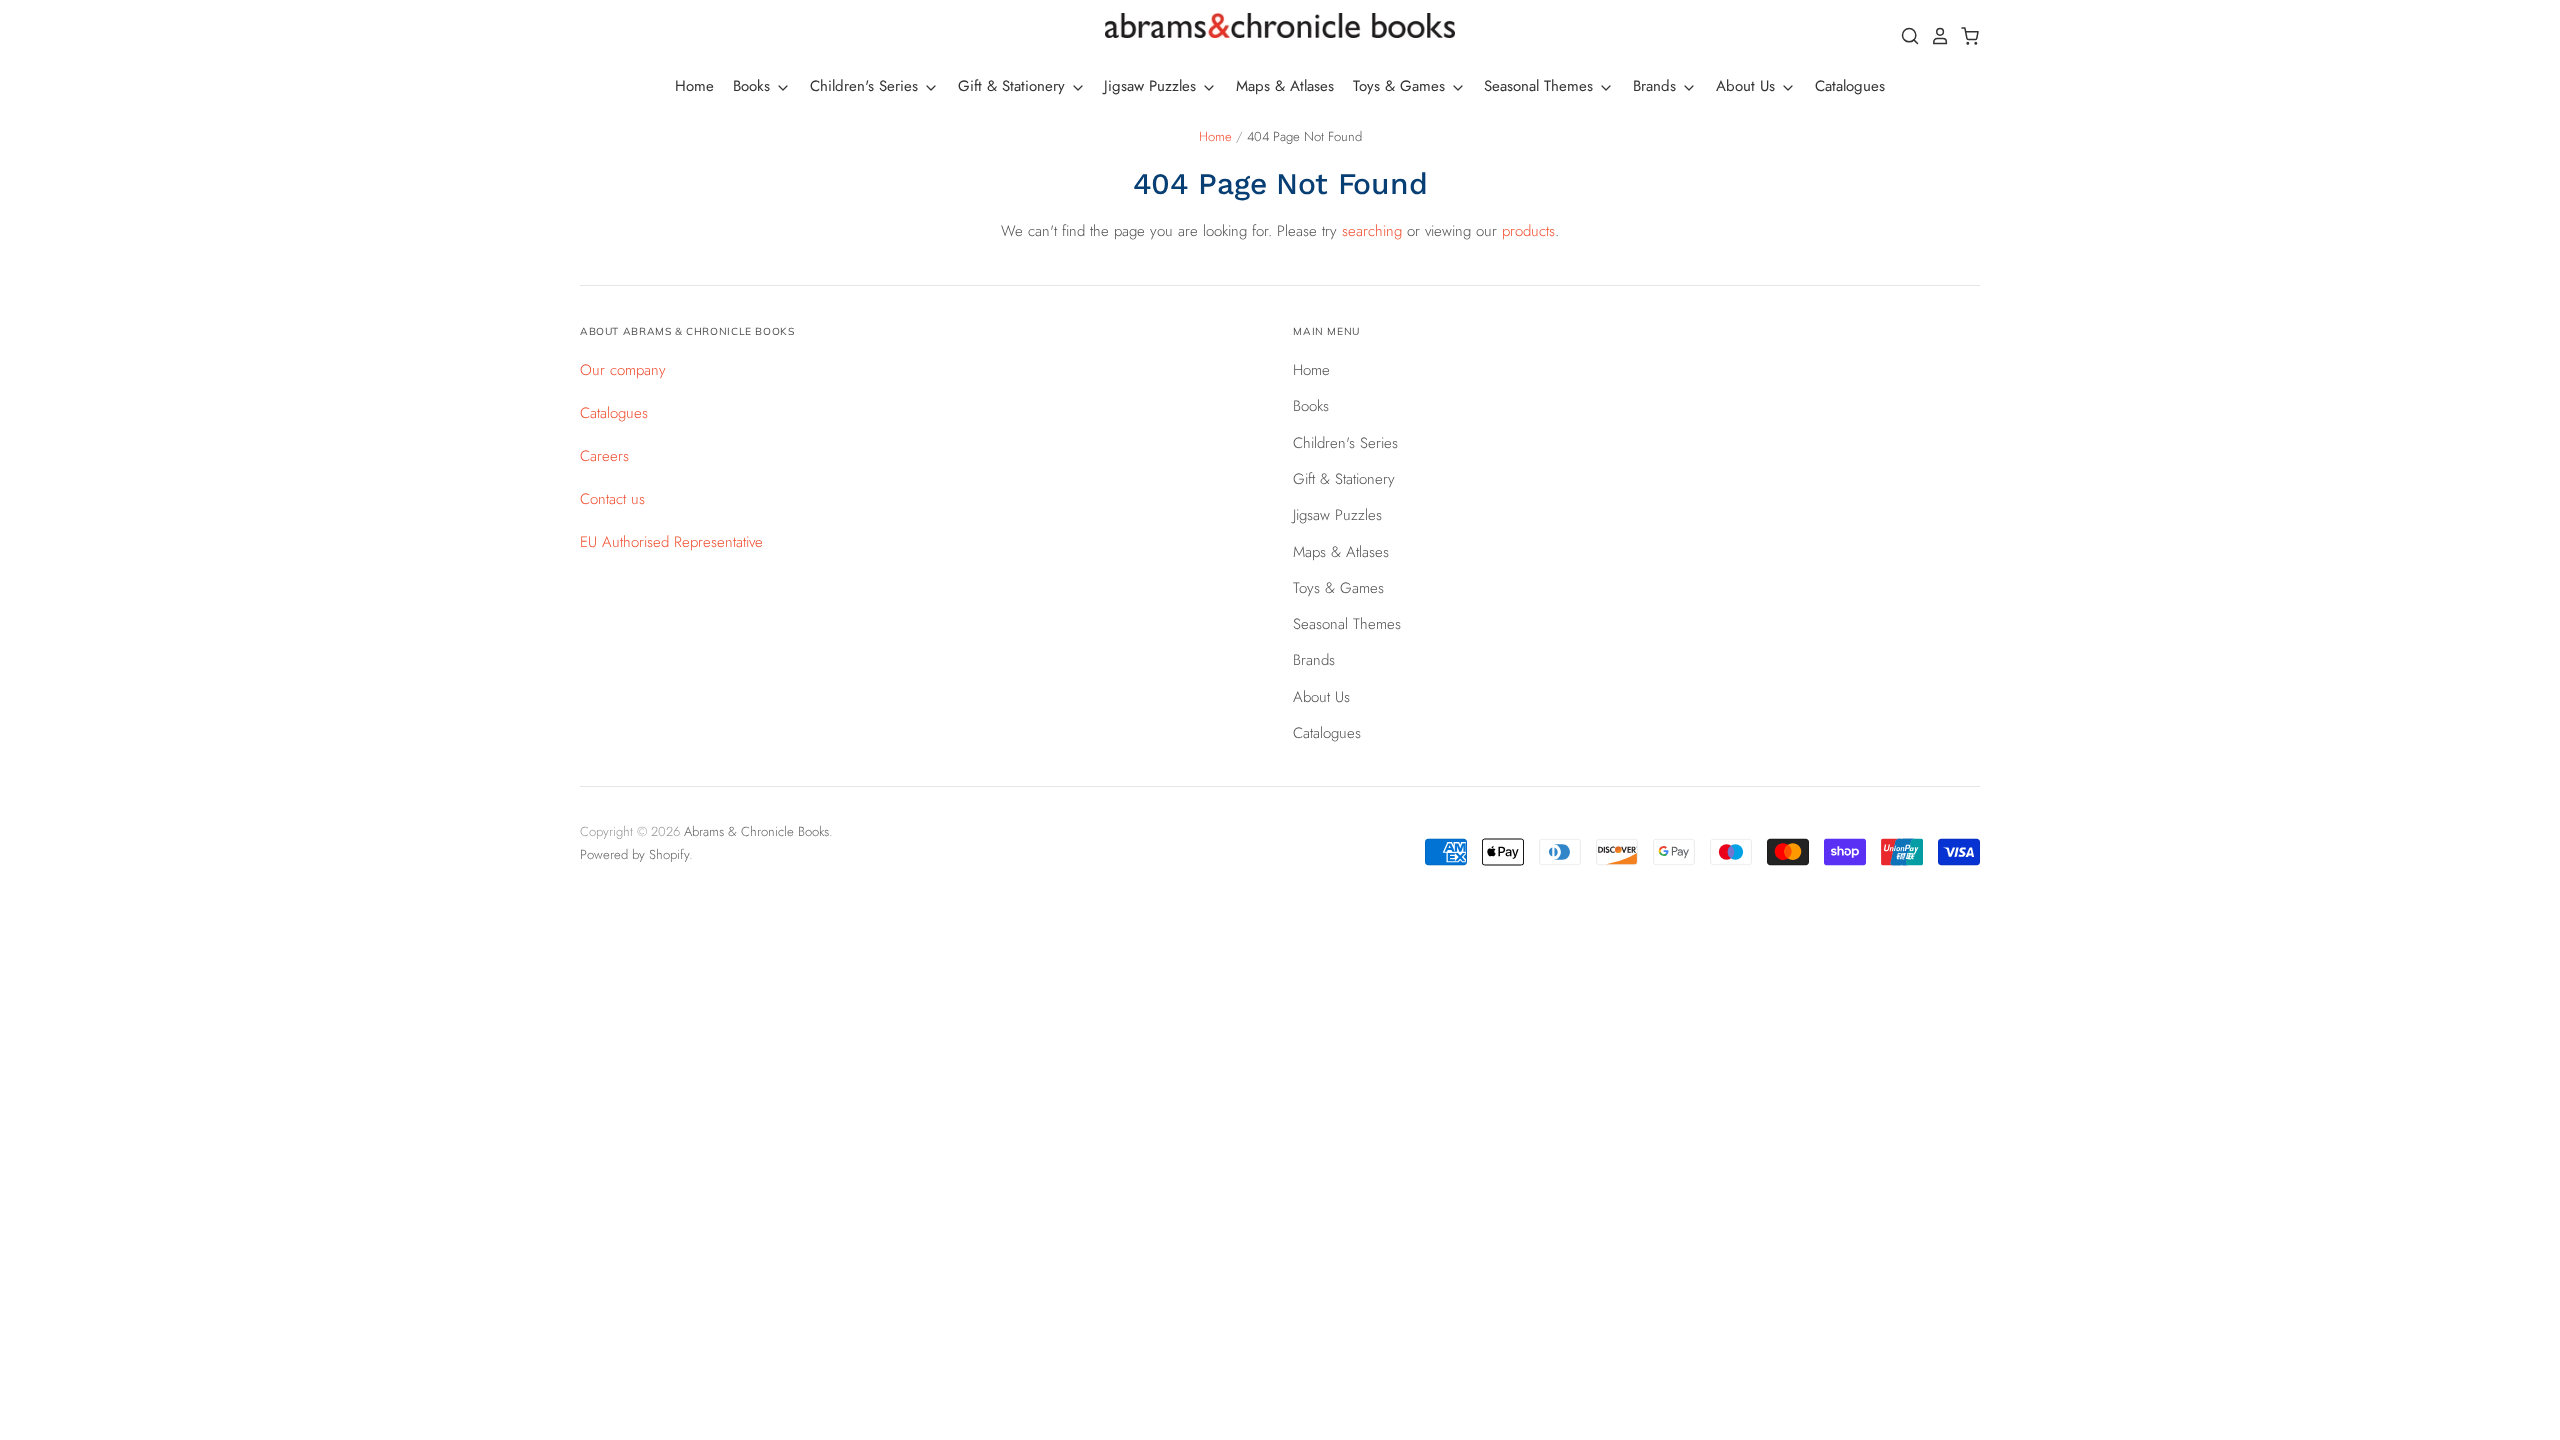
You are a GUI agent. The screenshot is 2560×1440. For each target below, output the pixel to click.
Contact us (612, 499)
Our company (623, 370)
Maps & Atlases (1285, 86)
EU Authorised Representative (671, 542)
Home (694, 86)
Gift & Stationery (1014, 86)
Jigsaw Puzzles (1152, 86)
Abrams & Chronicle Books (756, 831)
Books (754, 86)
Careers (604, 456)
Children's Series (866, 86)
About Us (1748, 86)
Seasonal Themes (1541, 86)
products (1528, 231)
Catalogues (1850, 86)
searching (1372, 231)
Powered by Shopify (634, 854)
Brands (1657, 86)
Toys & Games (1401, 86)
